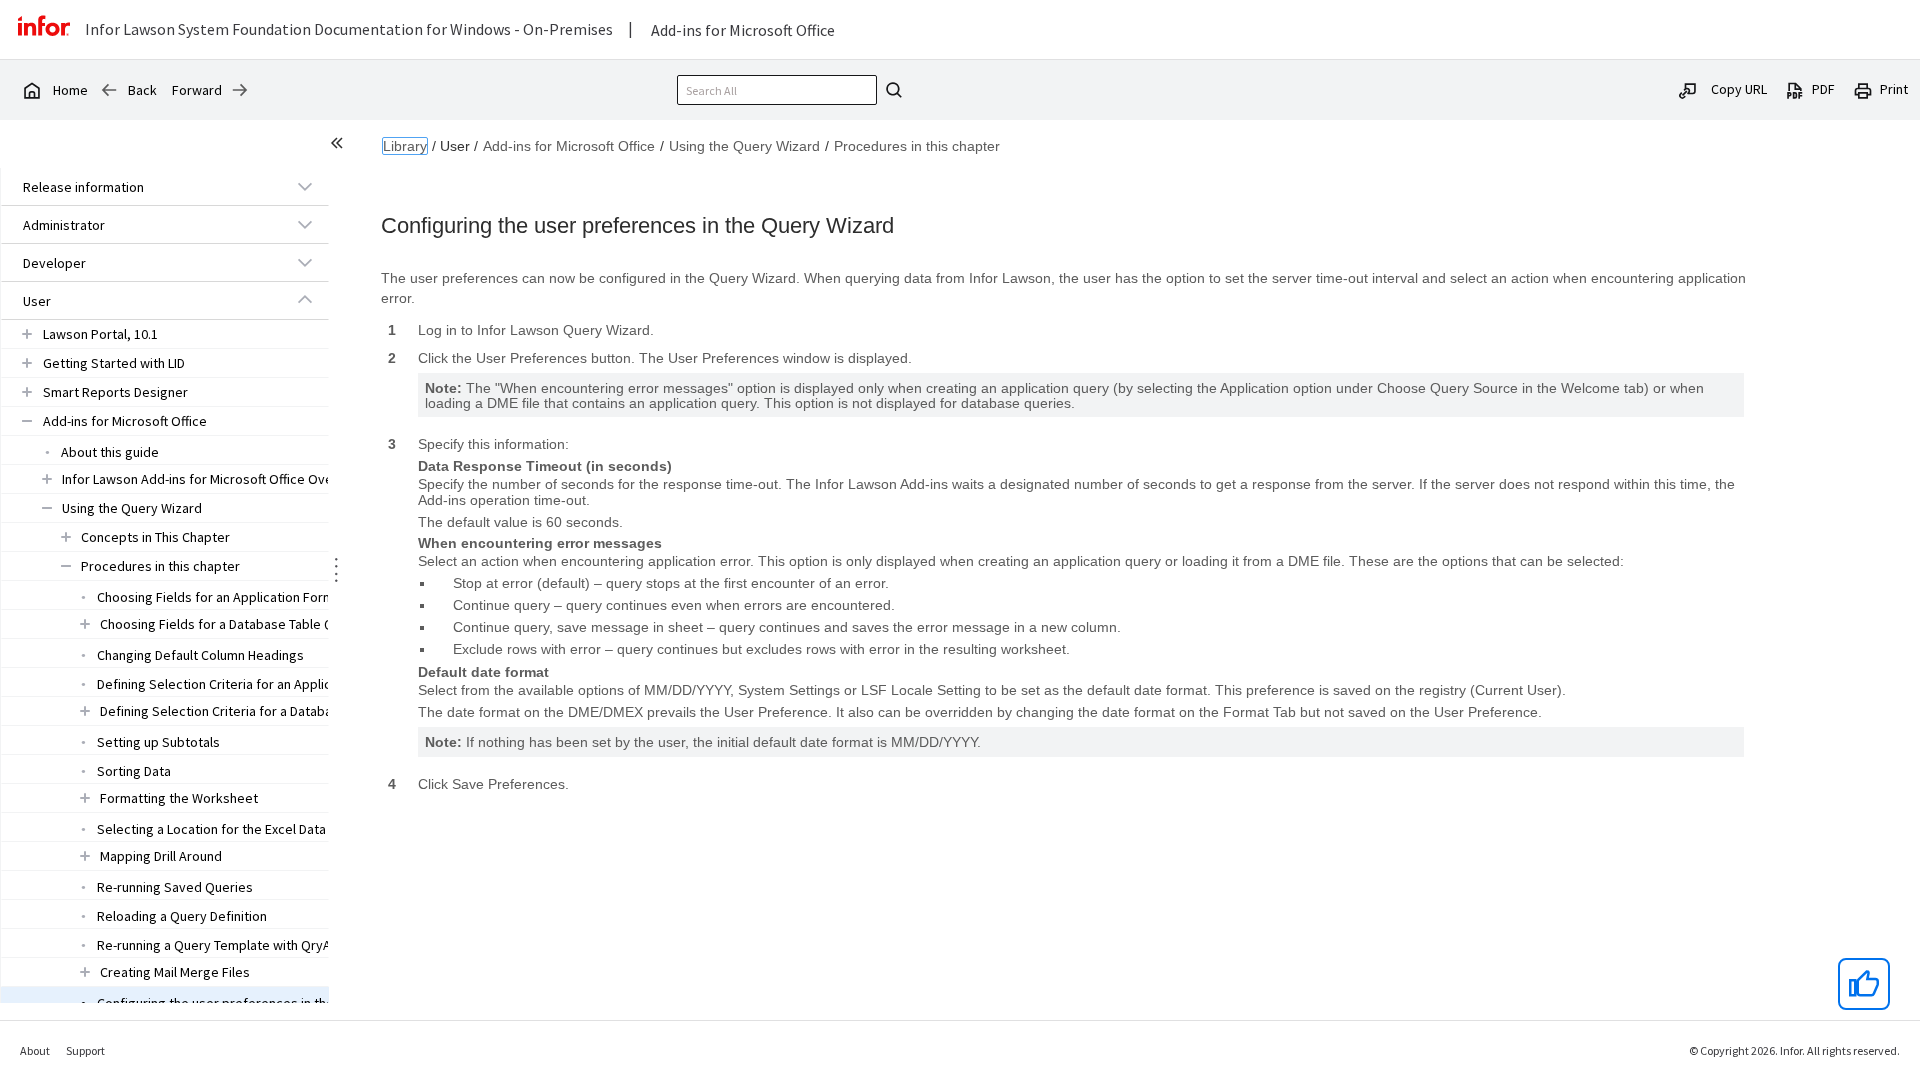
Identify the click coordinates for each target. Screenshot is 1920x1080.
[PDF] (1795, 89)
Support (85, 1050)
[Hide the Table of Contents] (340, 146)
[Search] (891, 90)
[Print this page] (1863, 89)
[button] (142, 187)
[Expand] (305, 186)
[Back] (109, 90)
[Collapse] (305, 300)
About (35, 1050)
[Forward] (240, 90)
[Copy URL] (1688, 89)
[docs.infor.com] (31, 90)
